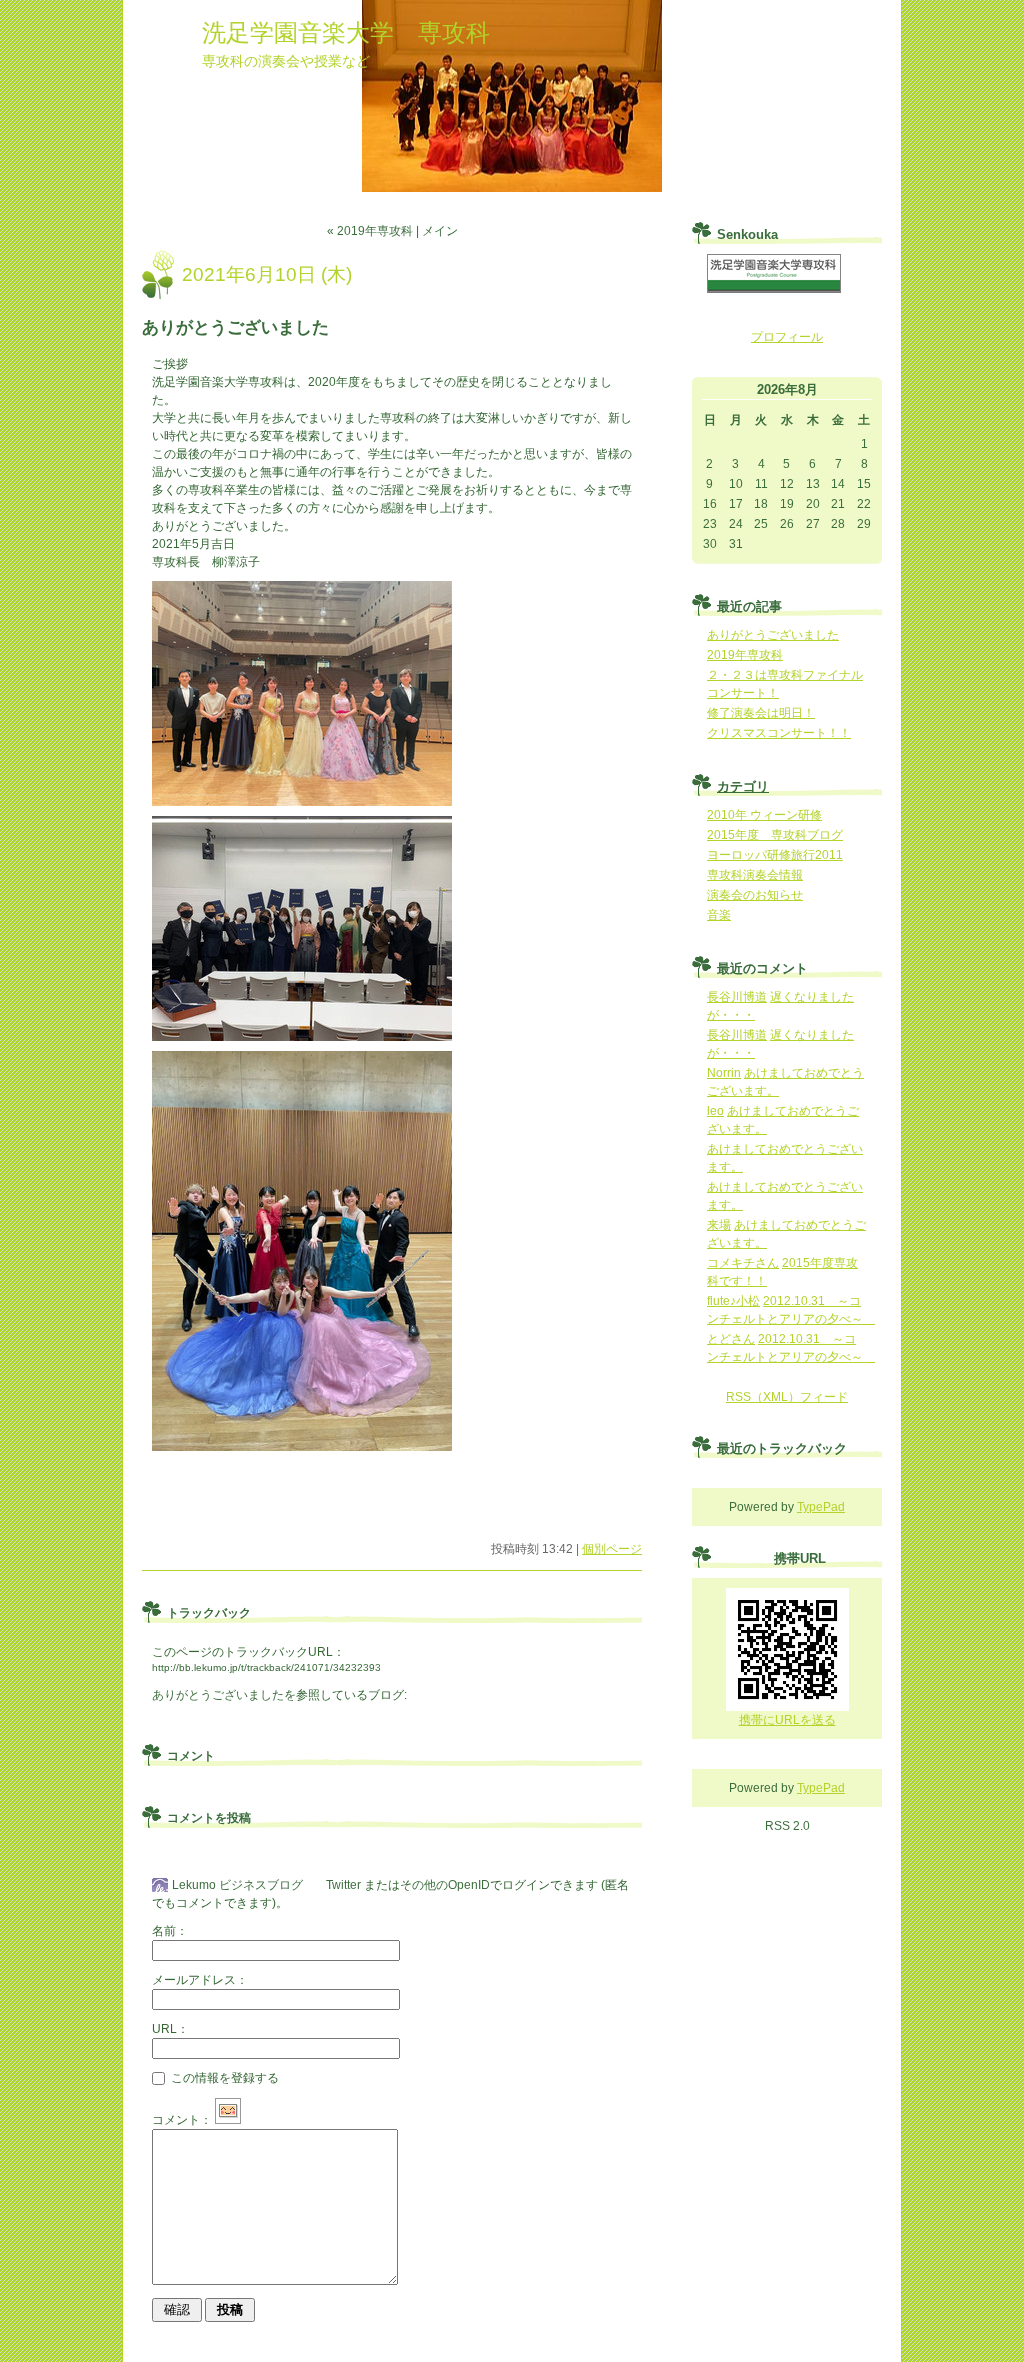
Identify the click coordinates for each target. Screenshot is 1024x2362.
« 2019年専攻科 (370, 231)
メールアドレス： (200, 1980)
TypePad (821, 1507)
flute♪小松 (733, 1301)
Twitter (343, 1885)
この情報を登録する (223, 2078)
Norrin (724, 1073)
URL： (170, 2029)
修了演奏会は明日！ (761, 713)
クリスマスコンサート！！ (779, 733)
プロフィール (787, 337)
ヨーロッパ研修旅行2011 (775, 855)
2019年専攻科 (745, 655)
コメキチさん (743, 1263)
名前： (170, 1931)
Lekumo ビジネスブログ (237, 1885)
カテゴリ (743, 786)
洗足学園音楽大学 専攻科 (346, 32)
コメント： (182, 2120)
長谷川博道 (737, 997)
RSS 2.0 (787, 1826)
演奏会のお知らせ (755, 895)
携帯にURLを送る (787, 1720)
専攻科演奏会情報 (755, 875)
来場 (719, 1225)
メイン (440, 231)
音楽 (719, 915)
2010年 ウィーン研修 (764, 815)
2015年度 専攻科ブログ (775, 835)
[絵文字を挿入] (228, 2120)
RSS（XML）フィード (787, 1397)
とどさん (731, 1339)
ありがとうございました (218, 1695)
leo (715, 1111)
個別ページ (612, 1549)
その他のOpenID (445, 1885)
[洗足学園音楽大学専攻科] (774, 289)
